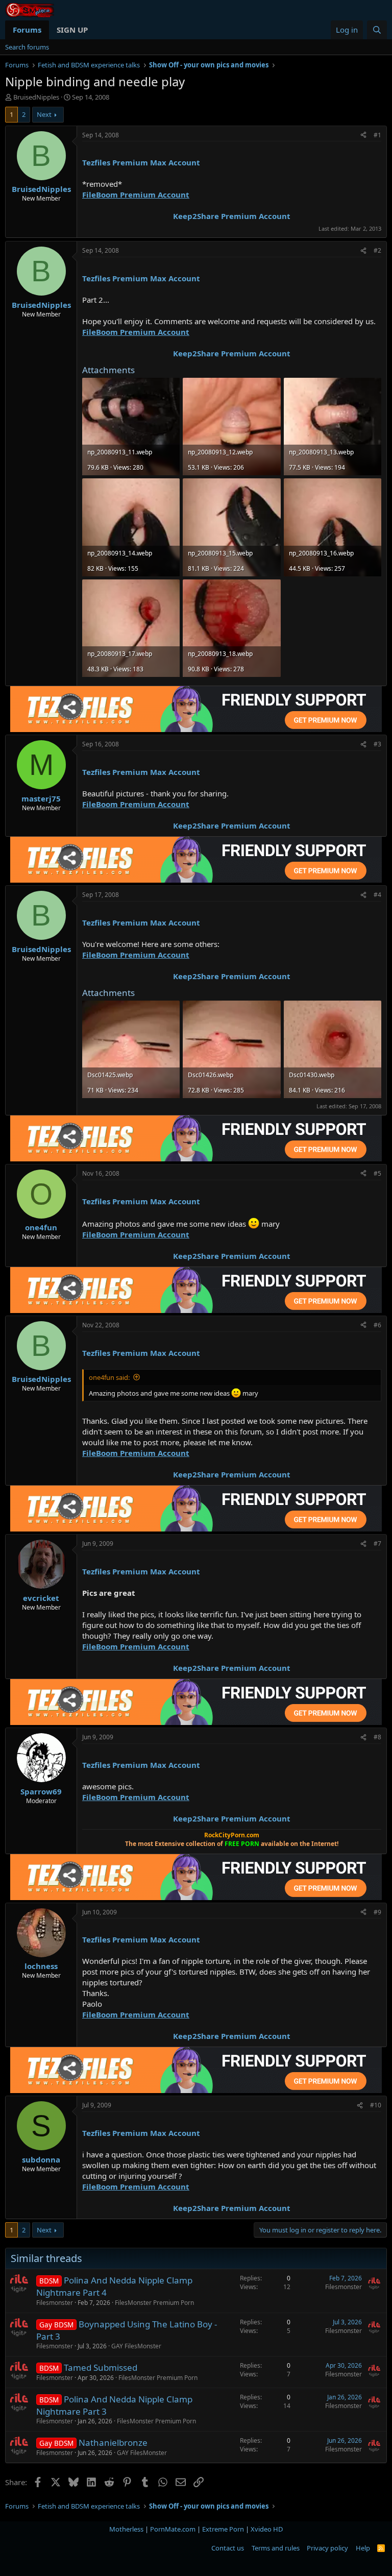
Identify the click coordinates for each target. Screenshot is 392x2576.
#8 (377, 1737)
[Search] (377, 30)
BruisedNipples (36, 97)
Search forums (27, 47)
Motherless (126, 2529)
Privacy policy (327, 2548)
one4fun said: (109, 1377)
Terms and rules (276, 2548)
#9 (377, 1912)
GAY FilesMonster (136, 2346)
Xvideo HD (267, 2529)
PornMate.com (173, 2529)
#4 (377, 895)
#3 (377, 744)
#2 (377, 250)
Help (363, 2548)
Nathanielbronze (113, 2443)
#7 (377, 1544)
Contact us (228, 2548)
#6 (377, 1325)
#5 (377, 1173)
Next (44, 114)
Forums (27, 30)
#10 (376, 2105)
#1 (377, 135)
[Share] (363, 136)
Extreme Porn (223, 2529)
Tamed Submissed (101, 2367)
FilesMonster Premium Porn (154, 2303)
